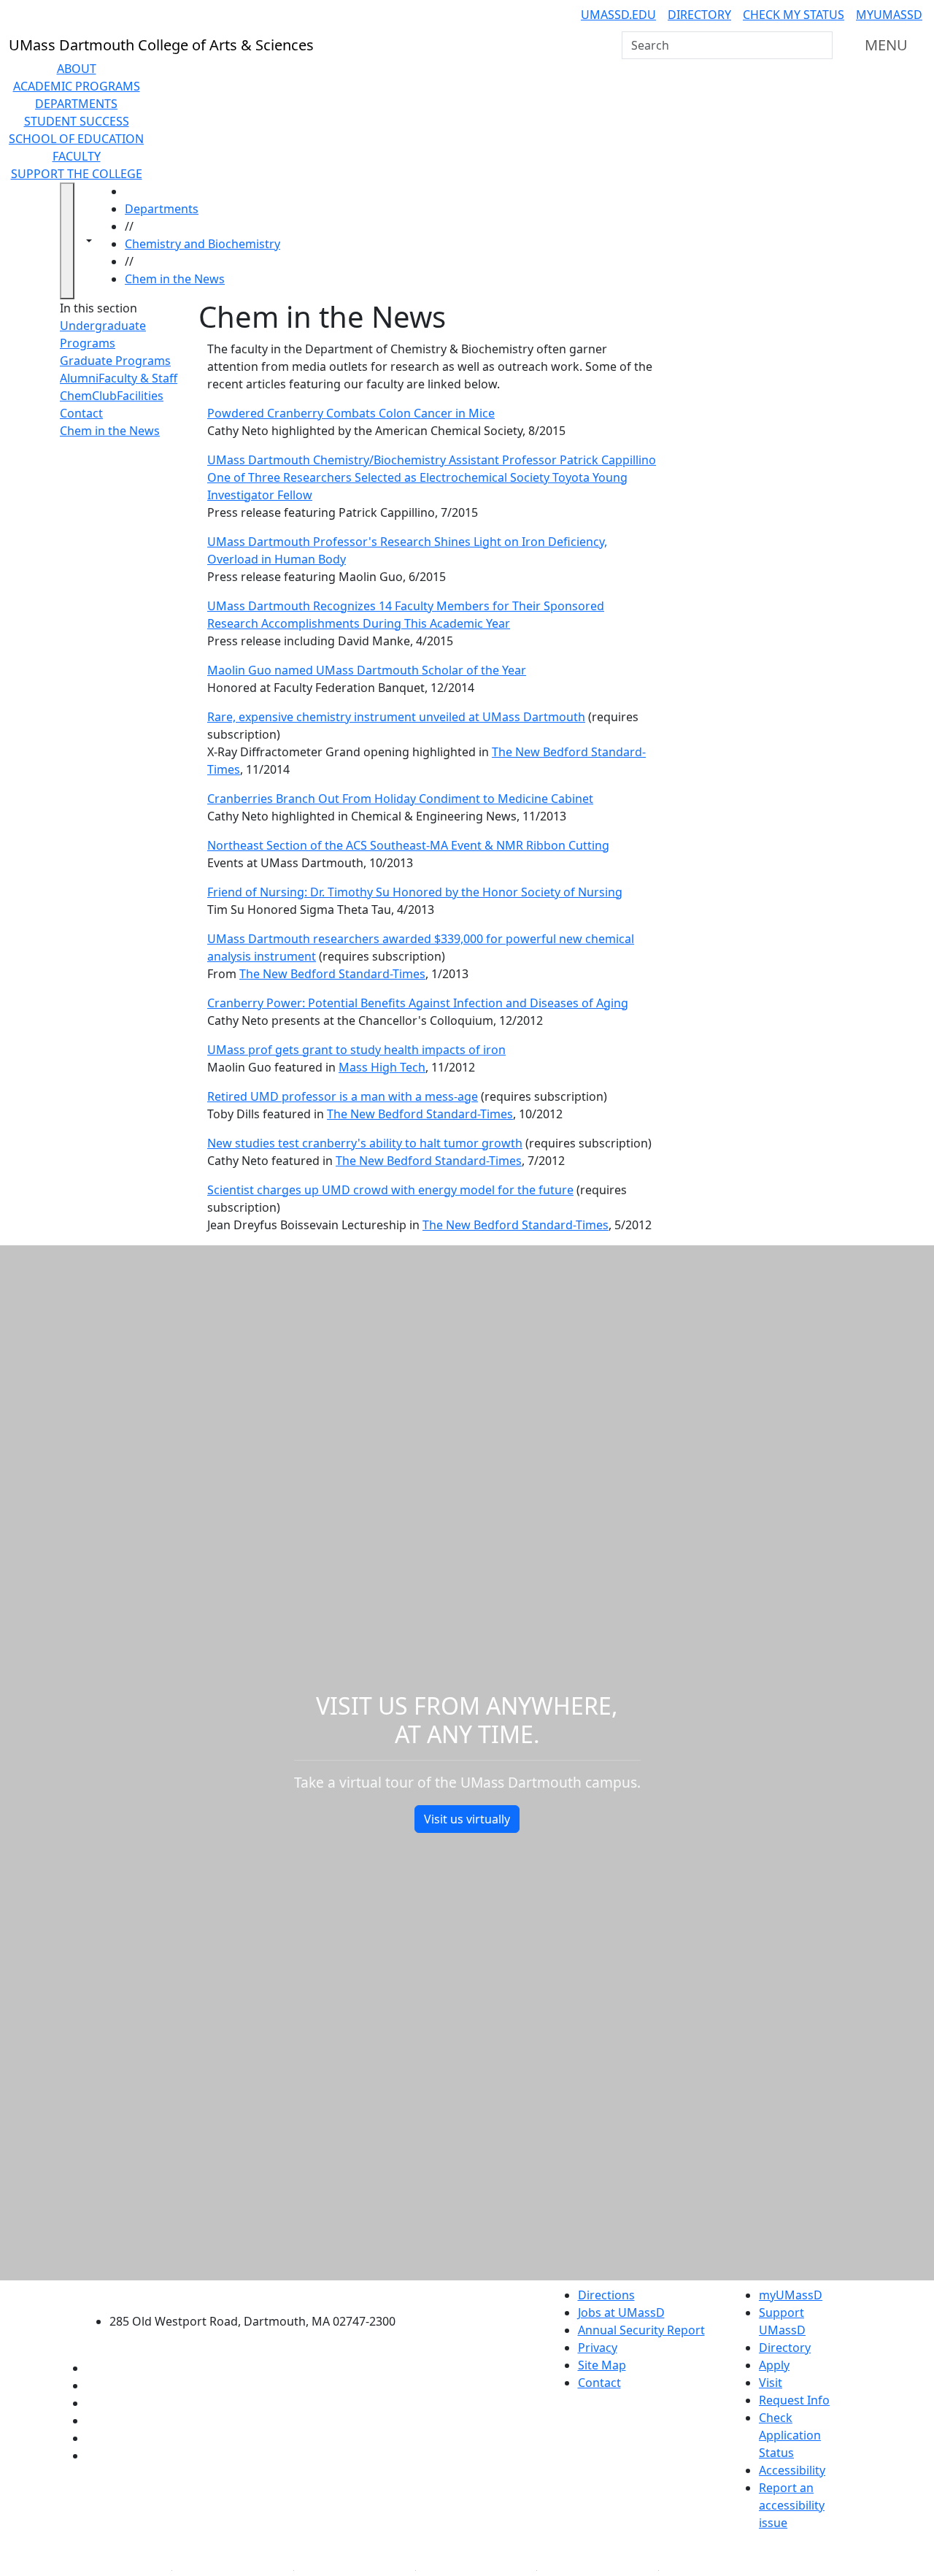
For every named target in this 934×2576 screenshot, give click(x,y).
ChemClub (88, 396)
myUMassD (889, 15)
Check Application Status (790, 2435)
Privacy (598, 2348)
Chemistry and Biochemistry (202, 244)
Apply (774, 2365)
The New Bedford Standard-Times (332, 974)
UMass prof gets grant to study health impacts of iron (356, 1050)
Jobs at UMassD (621, 2312)
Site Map (602, 2365)
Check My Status (794, 15)
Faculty (77, 156)
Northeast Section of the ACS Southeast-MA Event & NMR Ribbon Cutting (408, 845)
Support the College (77, 174)
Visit (771, 2383)
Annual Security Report (641, 2330)
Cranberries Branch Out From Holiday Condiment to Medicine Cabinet (400, 799)
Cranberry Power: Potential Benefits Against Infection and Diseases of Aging (418, 1003)
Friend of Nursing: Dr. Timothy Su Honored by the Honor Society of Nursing (415, 892)
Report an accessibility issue (792, 2505)
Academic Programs (77, 86)
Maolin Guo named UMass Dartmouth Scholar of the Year (367, 670)
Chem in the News (175, 279)
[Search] (820, 45)
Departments (76, 104)
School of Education (76, 139)
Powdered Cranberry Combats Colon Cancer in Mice (351, 413)
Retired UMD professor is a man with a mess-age (343, 1096)
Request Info (794, 2400)
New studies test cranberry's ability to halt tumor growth (365, 1143)
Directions (606, 2295)
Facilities (140, 396)
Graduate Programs (115, 361)
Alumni (79, 378)
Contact (81, 413)
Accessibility (792, 2470)
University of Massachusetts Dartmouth (261, 2293)
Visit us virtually (467, 1819)
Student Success (77, 121)
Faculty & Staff (138, 378)
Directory (699, 15)
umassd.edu (618, 15)
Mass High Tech (382, 1067)
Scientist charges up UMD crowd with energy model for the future (390, 1190)
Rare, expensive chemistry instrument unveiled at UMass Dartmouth (396, 717)
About (77, 69)
